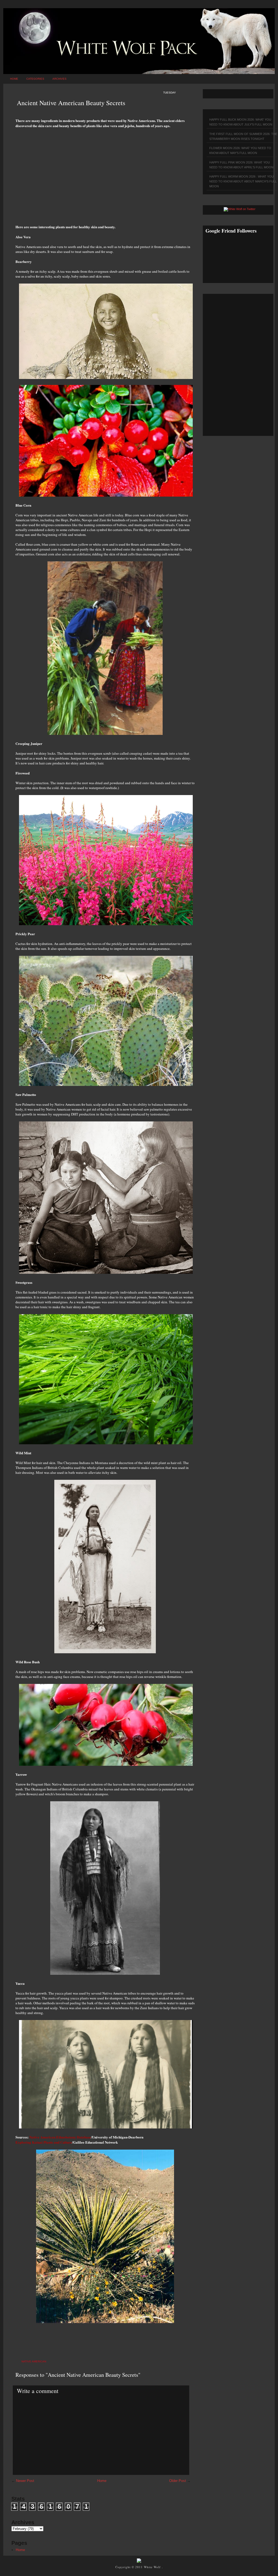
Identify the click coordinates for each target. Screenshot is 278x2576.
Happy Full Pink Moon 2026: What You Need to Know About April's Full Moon (241, 165)
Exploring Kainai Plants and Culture (44, 2142)
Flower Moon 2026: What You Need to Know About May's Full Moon (240, 150)
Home (14, 79)
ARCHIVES (59, 79)
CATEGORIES (35, 79)
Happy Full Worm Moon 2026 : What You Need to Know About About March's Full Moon (243, 181)
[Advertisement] (105, 173)
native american (34, 2361)
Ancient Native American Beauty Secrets (71, 103)
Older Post (178, 2481)
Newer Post (25, 2481)
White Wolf (153, 2567)
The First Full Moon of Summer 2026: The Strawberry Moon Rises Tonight (243, 136)
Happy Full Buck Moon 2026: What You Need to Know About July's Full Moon (241, 122)
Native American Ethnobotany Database (60, 2137)
